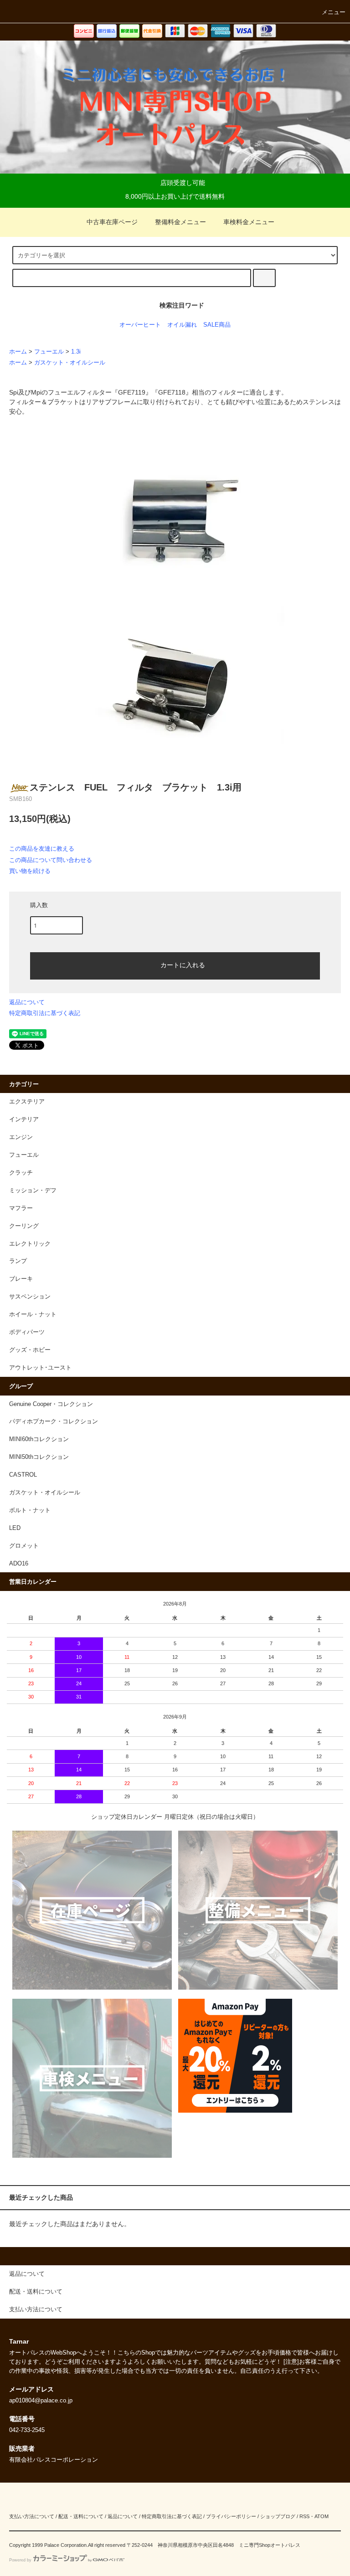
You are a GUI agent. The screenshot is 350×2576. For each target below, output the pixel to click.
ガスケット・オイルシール (70, 363)
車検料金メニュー (249, 222)
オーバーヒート (140, 325)
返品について (27, 1002)
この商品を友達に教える (42, 849)
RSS (304, 2516)
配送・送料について (81, 2516)
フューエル (49, 352)
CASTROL (23, 1475)
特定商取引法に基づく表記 (45, 1013)
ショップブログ (278, 2516)
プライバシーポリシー (231, 2516)
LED (15, 1528)
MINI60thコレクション (39, 1439)
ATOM (322, 2516)
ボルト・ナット (30, 1510)
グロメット (24, 1546)
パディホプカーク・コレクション (54, 1421)
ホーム (18, 352)
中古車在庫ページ (112, 222)
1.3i (76, 352)
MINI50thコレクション (39, 1457)
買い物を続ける (30, 871)
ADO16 (19, 1564)
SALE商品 (217, 325)
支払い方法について (32, 2516)
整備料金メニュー (180, 222)
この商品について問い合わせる (51, 860)
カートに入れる (183, 965)
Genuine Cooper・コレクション (51, 1404)
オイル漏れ (182, 325)
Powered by (20, 2560)
